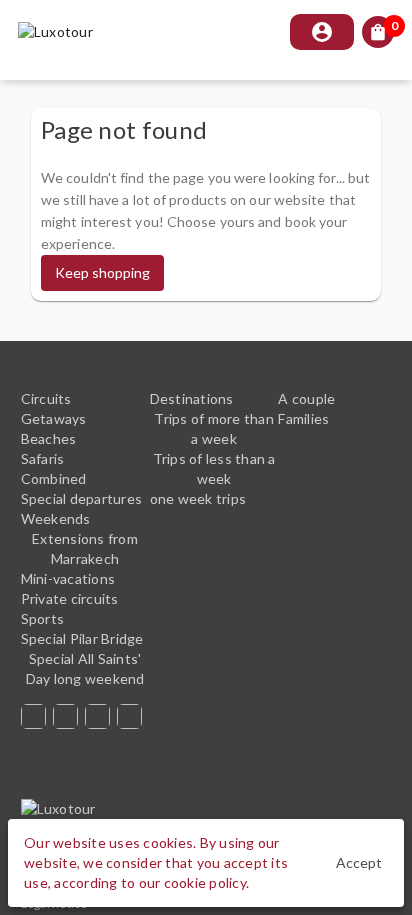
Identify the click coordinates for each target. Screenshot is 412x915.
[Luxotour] (43, 809)
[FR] (133, 716)
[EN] (101, 716)
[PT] (69, 716)
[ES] (37, 716)
